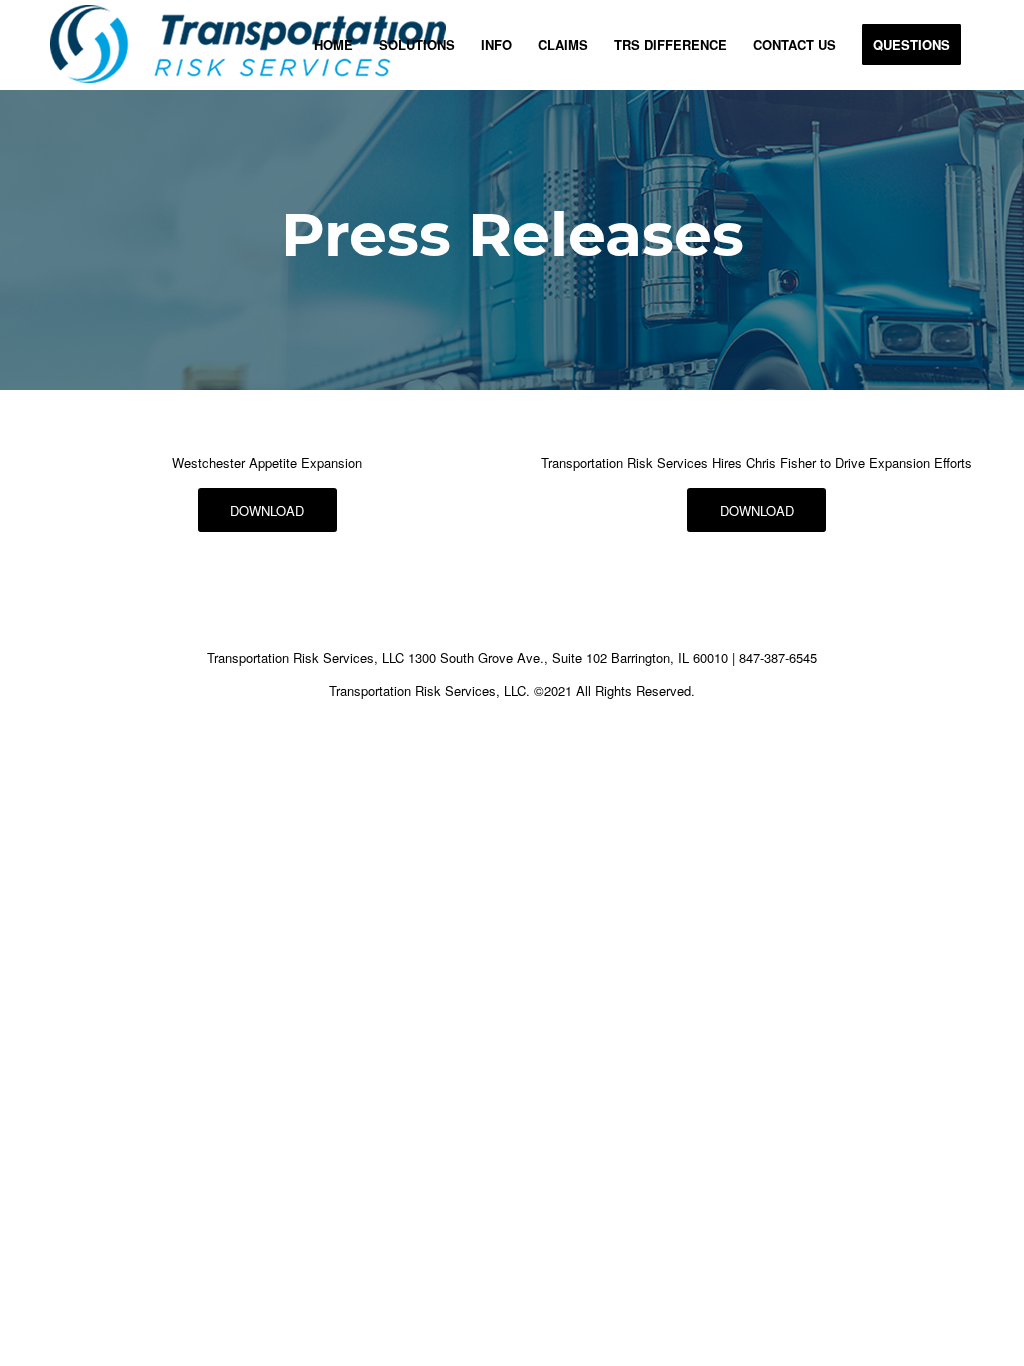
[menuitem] (333, 45)
